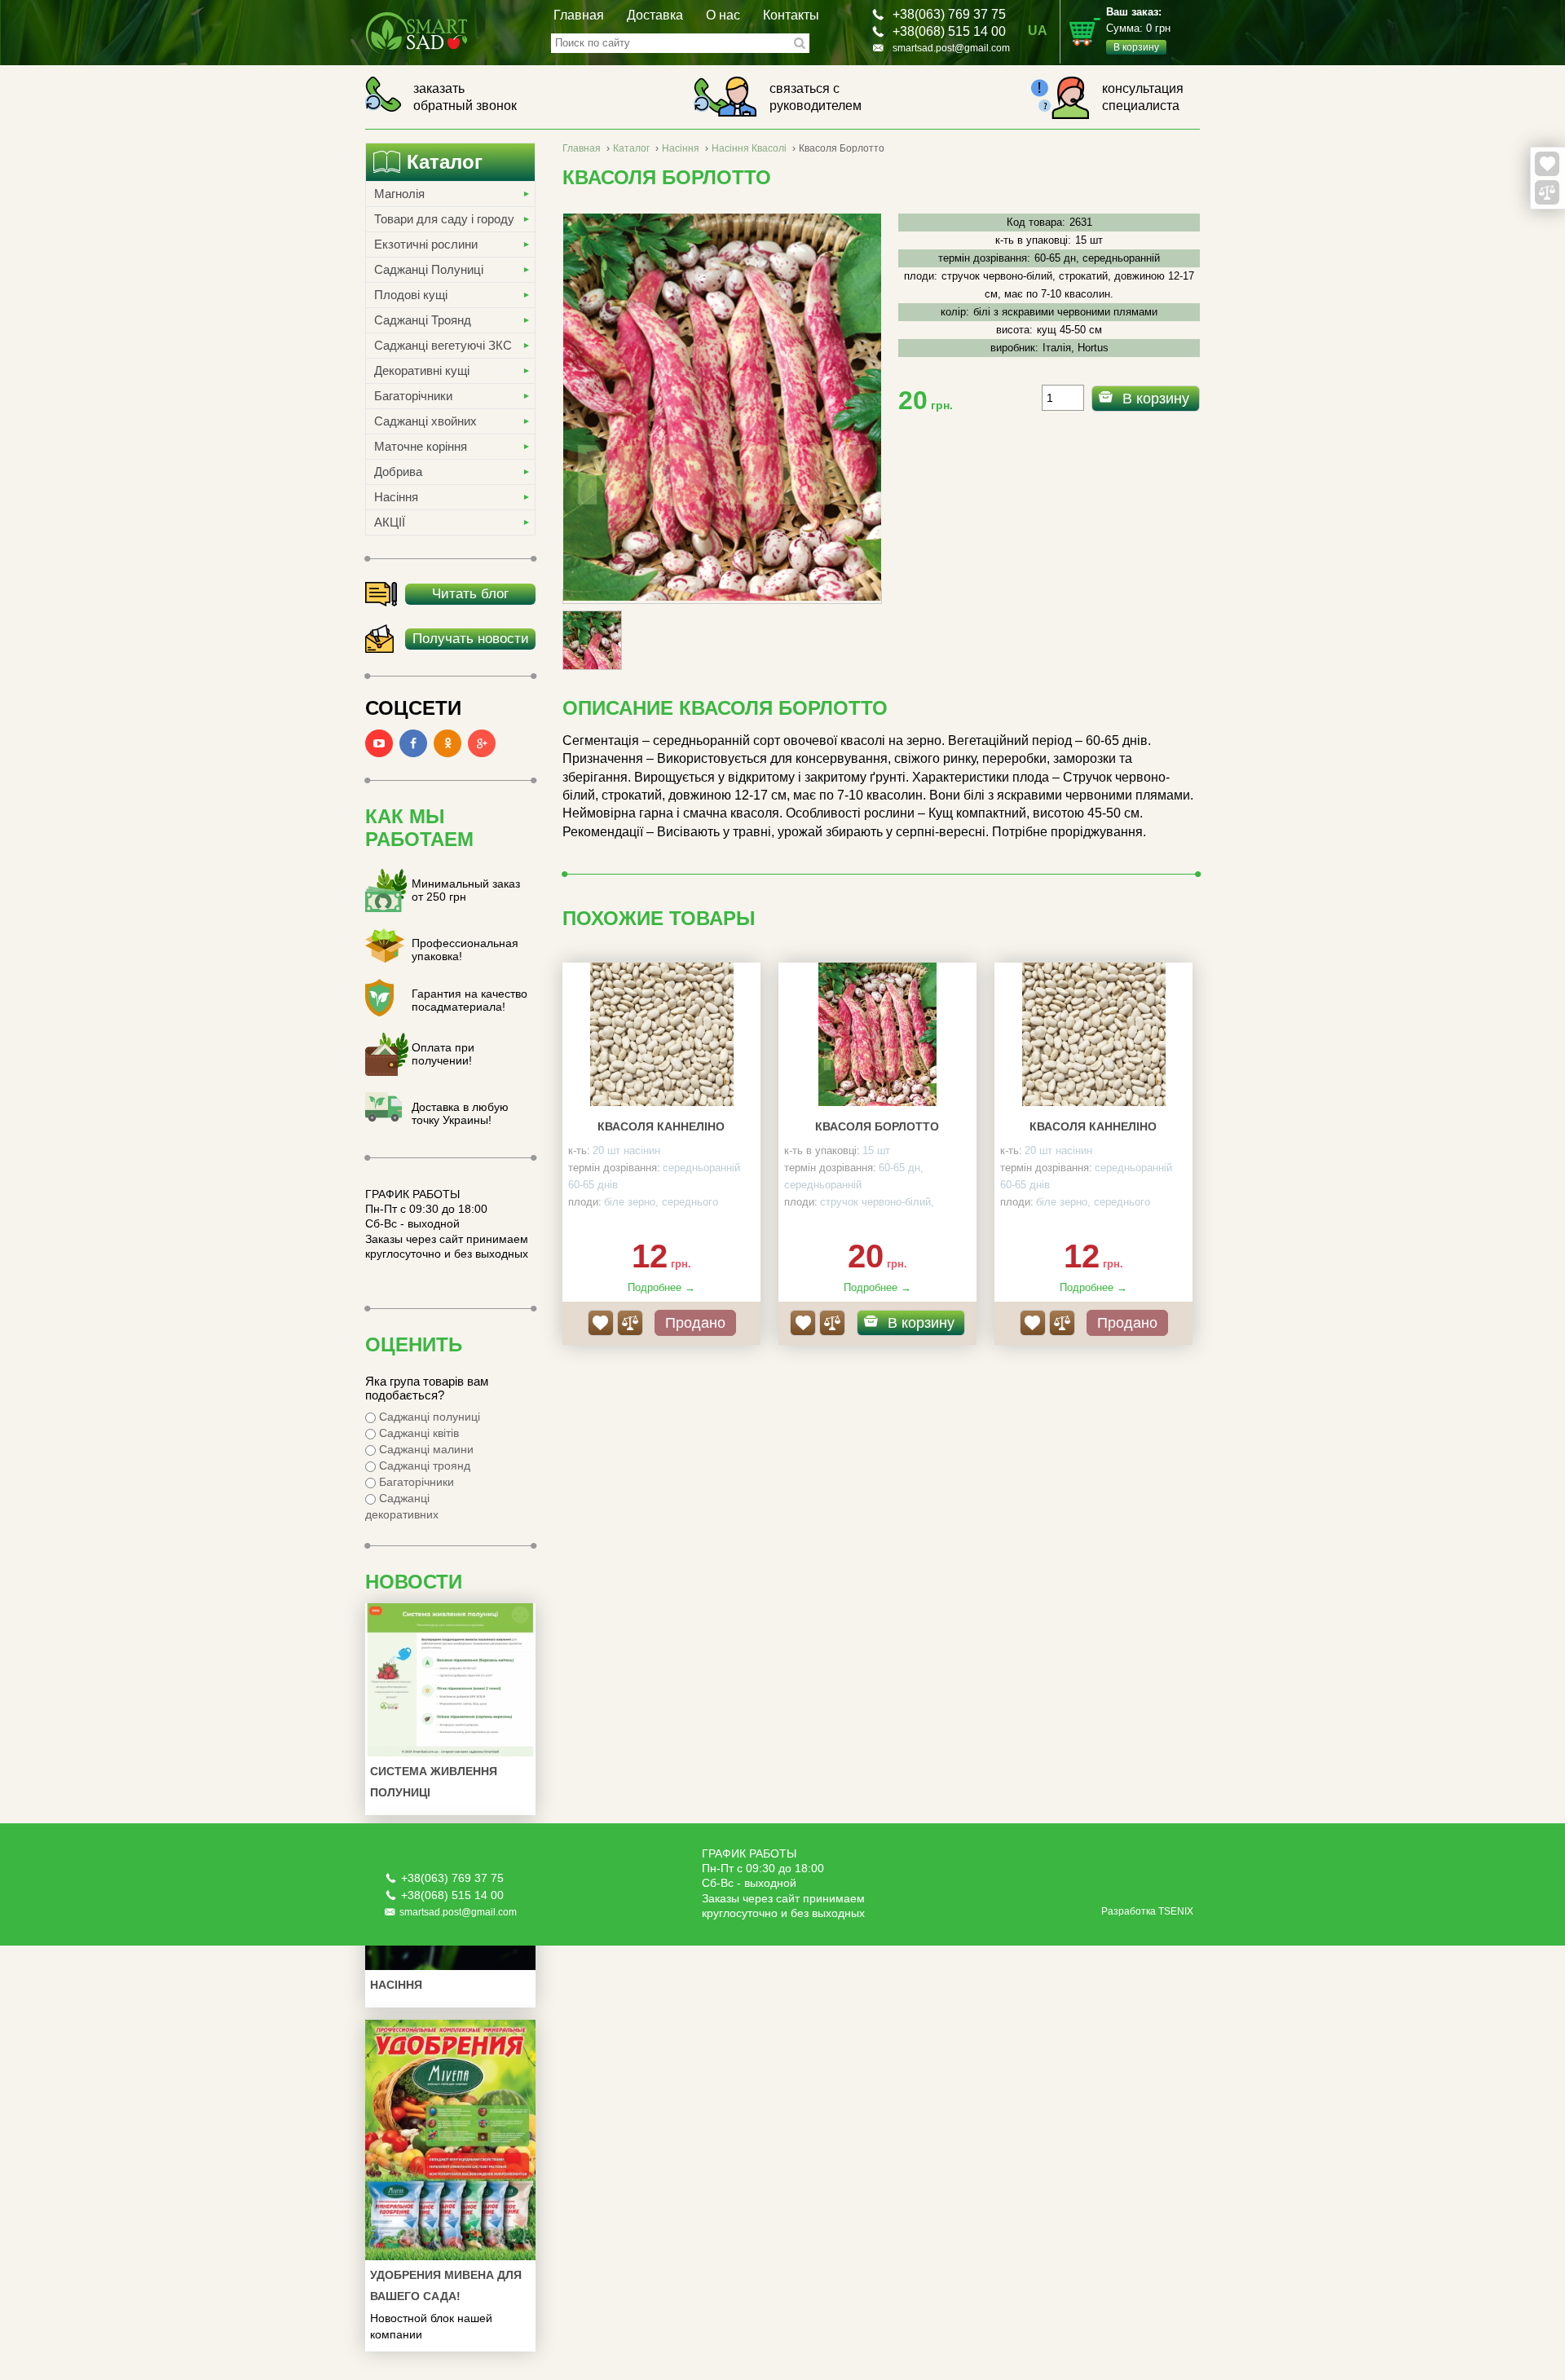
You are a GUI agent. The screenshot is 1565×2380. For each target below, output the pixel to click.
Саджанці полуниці (428, 1417)
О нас (723, 15)
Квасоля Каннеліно (661, 1126)
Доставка (655, 15)
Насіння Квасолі (749, 148)
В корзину (1156, 399)
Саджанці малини (425, 1449)
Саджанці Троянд (423, 320)
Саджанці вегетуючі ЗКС (443, 345)
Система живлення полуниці (434, 1782)
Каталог (631, 148)
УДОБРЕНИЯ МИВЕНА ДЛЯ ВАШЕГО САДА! (446, 2285)
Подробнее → (661, 1287)
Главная (579, 15)
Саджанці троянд (423, 1465)
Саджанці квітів (417, 1433)
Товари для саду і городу (444, 219)
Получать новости (471, 639)
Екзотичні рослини (426, 244)
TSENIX (1176, 1911)
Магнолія (399, 194)
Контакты (791, 15)
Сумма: (1138, 29)
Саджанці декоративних (402, 1506)
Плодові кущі (411, 295)
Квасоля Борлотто (877, 1126)
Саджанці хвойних (425, 421)
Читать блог (470, 594)
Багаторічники (413, 396)
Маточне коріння (421, 446)
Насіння (396, 497)
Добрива (398, 472)
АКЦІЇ (390, 522)
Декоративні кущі (422, 370)
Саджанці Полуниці (429, 269)
